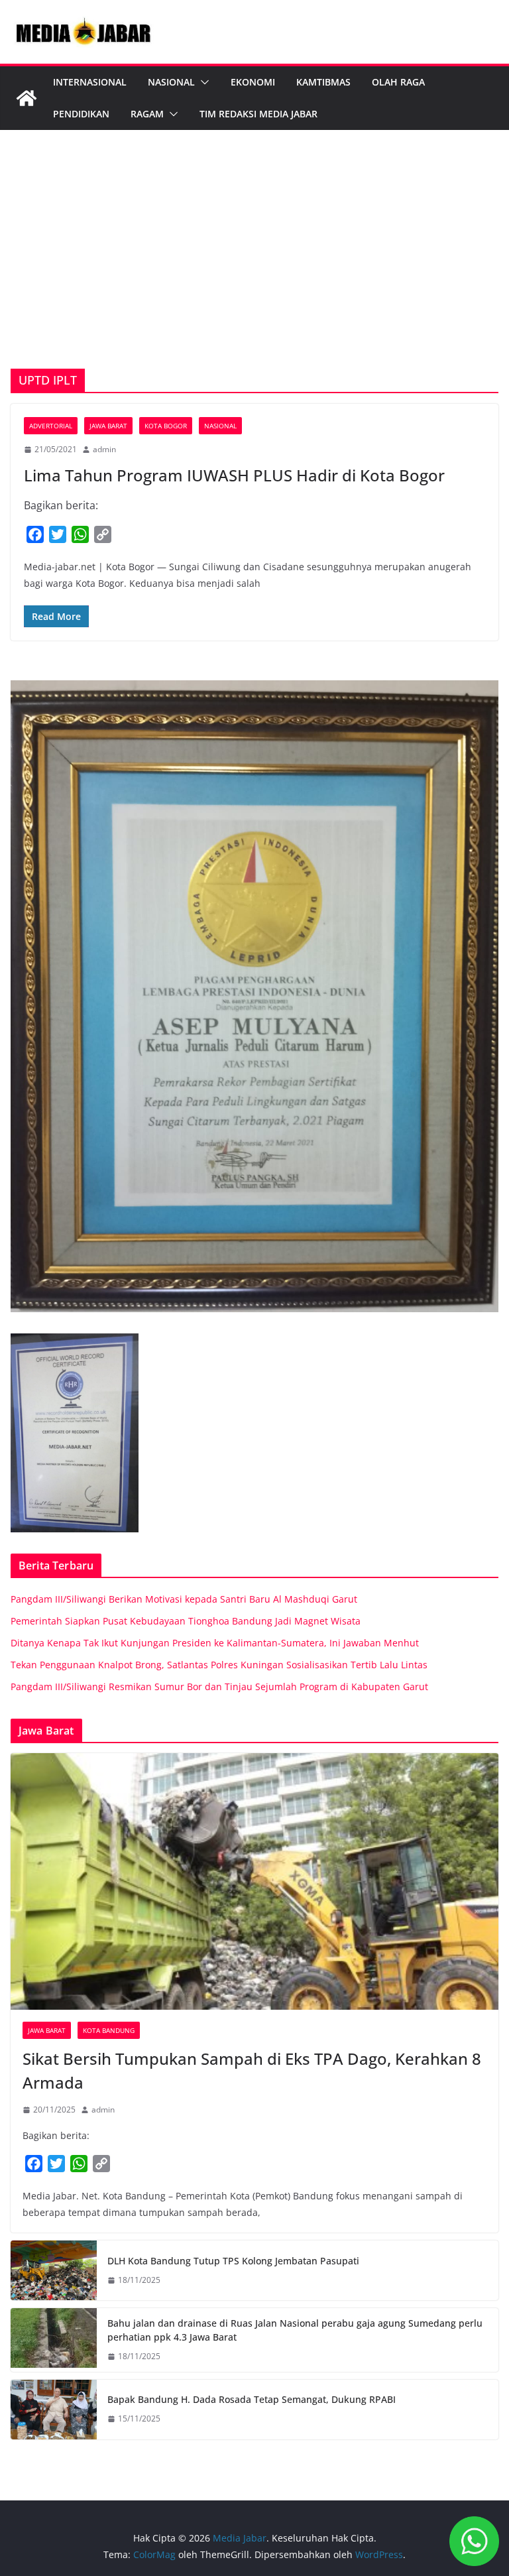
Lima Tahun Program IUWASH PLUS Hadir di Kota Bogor (234, 475)
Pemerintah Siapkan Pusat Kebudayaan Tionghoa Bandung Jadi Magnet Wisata (186, 1621)
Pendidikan (81, 114)
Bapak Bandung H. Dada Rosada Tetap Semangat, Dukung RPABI (252, 2399)
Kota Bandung (109, 2030)
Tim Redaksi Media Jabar (258, 114)
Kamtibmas (323, 82)
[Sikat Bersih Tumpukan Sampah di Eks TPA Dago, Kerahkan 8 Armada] (254, 1881)
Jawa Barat (108, 426)
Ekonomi (253, 82)
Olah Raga (398, 82)
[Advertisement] (254, 269)
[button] (202, 82)
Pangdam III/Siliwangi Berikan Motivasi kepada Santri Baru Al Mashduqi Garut (184, 1599)
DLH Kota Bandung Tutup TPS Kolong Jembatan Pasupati (233, 2261)
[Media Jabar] (27, 98)
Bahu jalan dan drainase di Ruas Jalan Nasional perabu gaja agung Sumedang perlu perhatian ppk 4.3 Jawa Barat (295, 2330)
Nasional (171, 82)
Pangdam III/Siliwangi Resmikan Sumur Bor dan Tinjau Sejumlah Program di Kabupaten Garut (219, 1687)
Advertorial (51, 426)
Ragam (147, 114)
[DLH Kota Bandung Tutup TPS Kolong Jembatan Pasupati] (54, 2270)
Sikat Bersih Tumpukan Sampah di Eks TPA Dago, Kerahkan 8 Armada (252, 2070)
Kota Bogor (166, 426)
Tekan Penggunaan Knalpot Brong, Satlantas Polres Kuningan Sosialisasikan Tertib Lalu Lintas (219, 1665)
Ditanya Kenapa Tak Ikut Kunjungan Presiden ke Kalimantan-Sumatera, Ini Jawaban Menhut (215, 1643)
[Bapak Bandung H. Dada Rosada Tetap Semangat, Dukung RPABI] (54, 2410)
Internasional (90, 82)
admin (104, 449)
